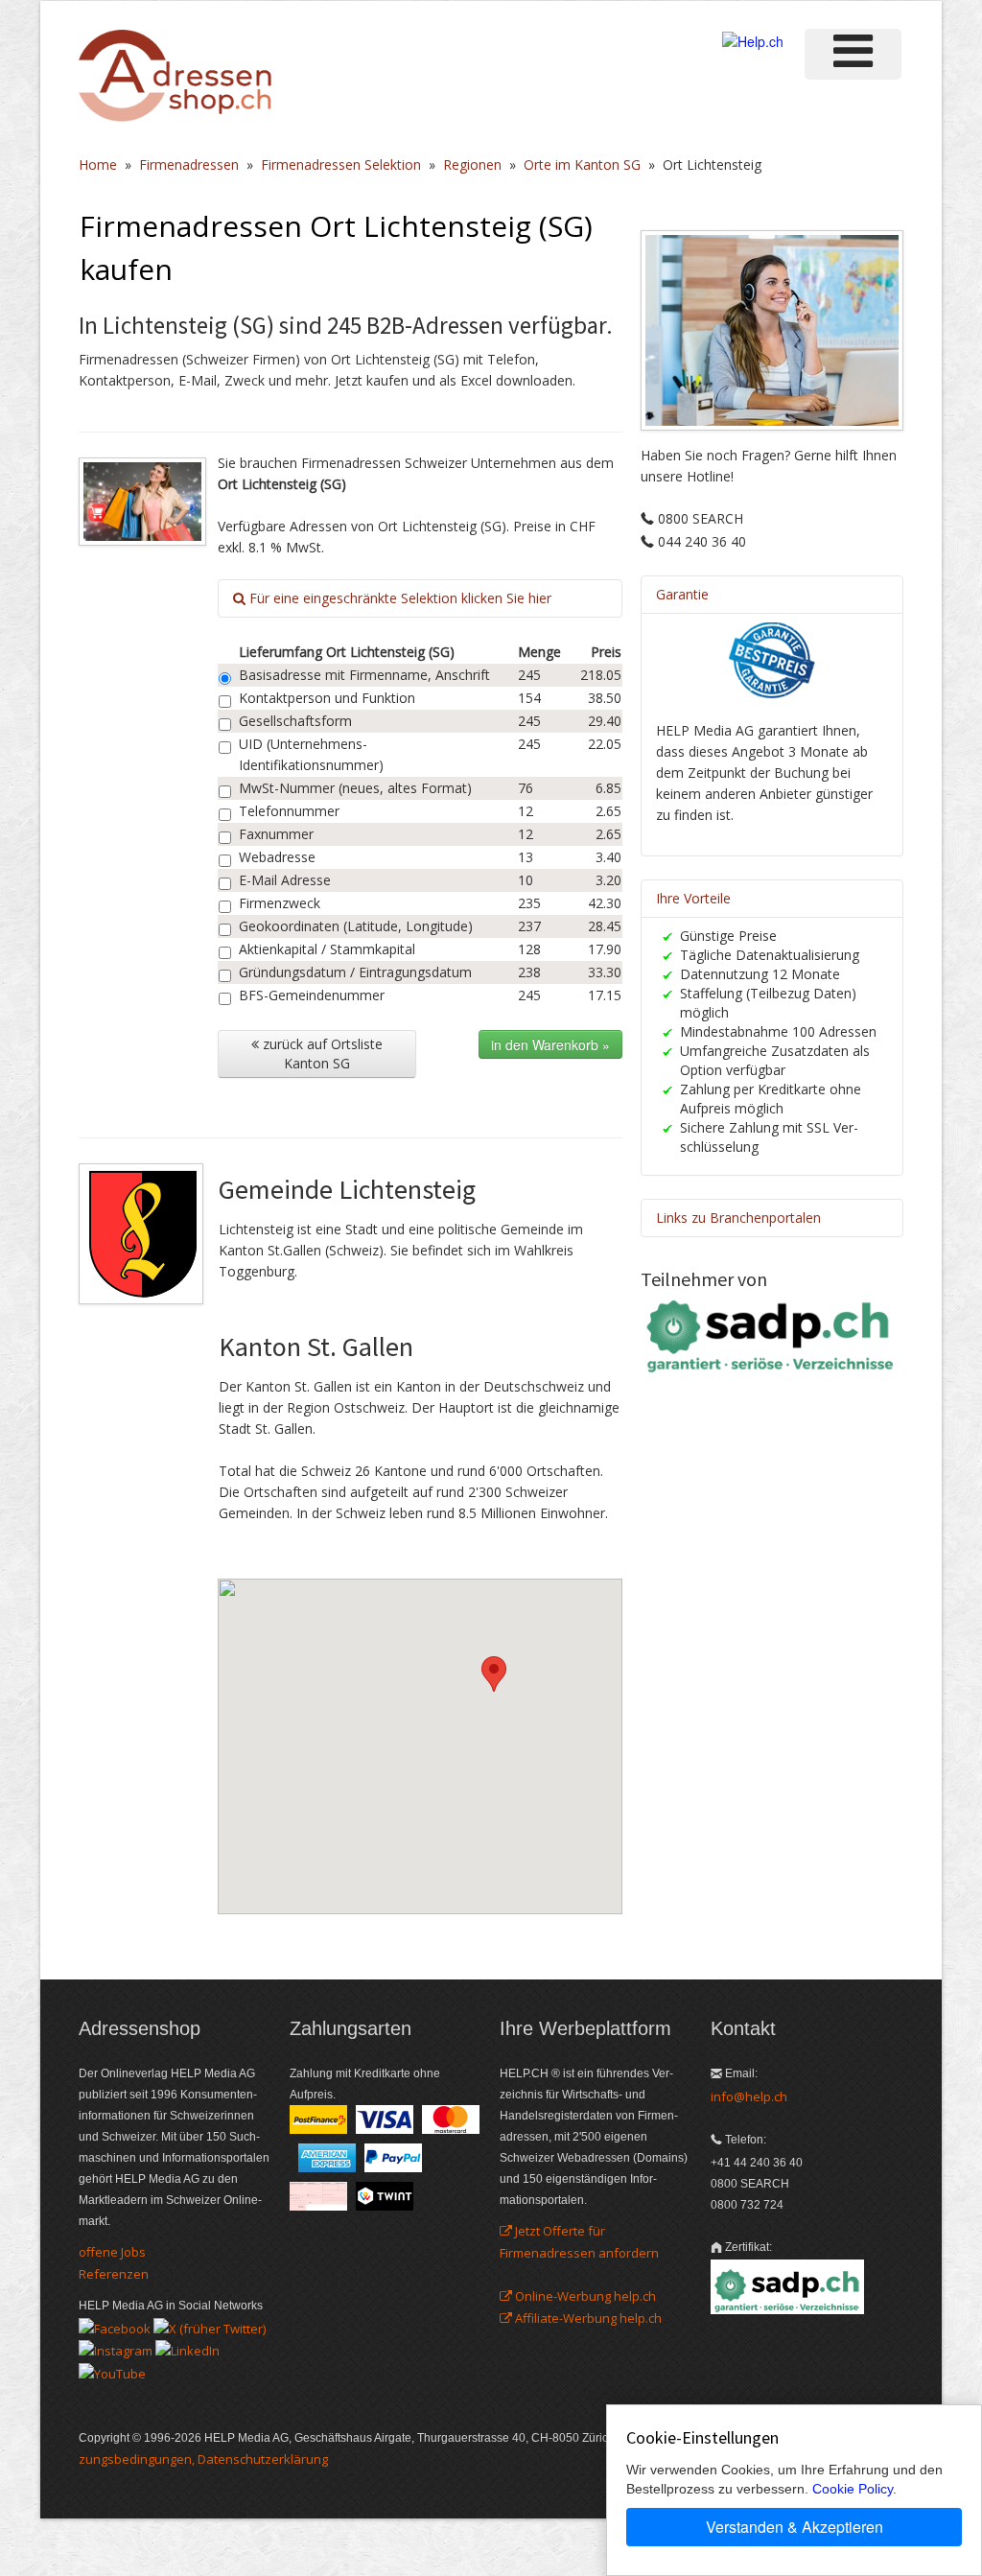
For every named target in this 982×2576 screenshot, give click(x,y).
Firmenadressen (189, 164)
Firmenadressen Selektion (341, 164)
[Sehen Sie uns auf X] (210, 2327)
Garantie (682, 594)
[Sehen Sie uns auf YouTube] (112, 2372)
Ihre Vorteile (693, 898)
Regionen (472, 164)
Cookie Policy (853, 2489)
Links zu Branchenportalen (738, 1218)
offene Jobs (112, 2252)
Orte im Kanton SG (582, 164)
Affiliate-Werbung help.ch (587, 2318)
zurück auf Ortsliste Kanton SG (321, 1054)
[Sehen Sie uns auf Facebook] (115, 2327)
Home (98, 164)
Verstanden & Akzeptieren (795, 2527)
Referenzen (114, 2274)
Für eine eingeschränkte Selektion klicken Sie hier (398, 598)
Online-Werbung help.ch (584, 2296)
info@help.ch (749, 2096)
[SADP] (772, 1335)
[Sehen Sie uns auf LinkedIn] (187, 2350)
